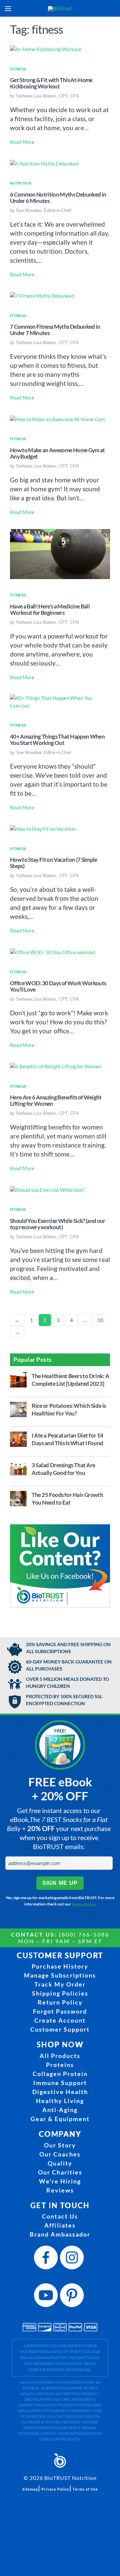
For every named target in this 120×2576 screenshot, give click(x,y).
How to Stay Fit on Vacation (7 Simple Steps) (54, 863)
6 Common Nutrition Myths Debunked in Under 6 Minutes (58, 198)
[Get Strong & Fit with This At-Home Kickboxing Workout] (46, 49)
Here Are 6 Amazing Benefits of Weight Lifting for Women (56, 1101)
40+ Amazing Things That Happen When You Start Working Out (57, 740)
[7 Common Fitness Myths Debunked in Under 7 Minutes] (42, 295)
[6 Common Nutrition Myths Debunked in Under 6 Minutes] (44, 163)
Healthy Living (60, 2101)
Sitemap (30, 2489)
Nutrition (21, 183)
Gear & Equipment (60, 2119)
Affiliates (60, 2225)
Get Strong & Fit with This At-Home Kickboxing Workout (51, 83)
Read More (22, 142)
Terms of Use (85, 2489)
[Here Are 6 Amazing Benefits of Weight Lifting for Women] (56, 1066)
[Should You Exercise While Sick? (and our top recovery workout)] (47, 1189)
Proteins (60, 2065)
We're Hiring (60, 2181)
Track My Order (60, 1984)
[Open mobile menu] (8, 9)
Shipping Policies (60, 1993)
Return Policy (60, 2002)
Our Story (60, 2145)
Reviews (60, 2190)
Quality (60, 2163)
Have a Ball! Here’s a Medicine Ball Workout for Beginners (50, 610)
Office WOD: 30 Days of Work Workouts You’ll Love (58, 986)
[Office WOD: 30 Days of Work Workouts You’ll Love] (53, 952)
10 (100, 1320)
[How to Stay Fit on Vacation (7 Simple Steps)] (43, 828)
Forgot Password (60, 2011)
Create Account (60, 2020)
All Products (60, 2056)
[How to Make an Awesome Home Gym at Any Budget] (57, 419)
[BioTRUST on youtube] (47, 2297)
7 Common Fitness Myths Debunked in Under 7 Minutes (55, 330)
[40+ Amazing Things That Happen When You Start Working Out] (60, 701)
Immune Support (60, 2083)
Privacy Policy (83, 1904)
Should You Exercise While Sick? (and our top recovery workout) (58, 1224)
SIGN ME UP (60, 1883)
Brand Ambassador (60, 2234)
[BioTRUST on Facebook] (47, 2259)
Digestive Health (60, 2092)
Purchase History (60, 1966)
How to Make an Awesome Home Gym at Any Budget (57, 453)
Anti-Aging (60, 2110)
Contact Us (60, 2216)
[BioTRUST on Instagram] (73, 2259)
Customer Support (60, 2029)
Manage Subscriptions (60, 1975)
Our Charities (60, 2172)
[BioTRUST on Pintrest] (73, 2297)
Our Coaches (60, 2154)
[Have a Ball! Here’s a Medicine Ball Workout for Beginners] (60, 553)
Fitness (18, 69)
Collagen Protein (60, 2074)
